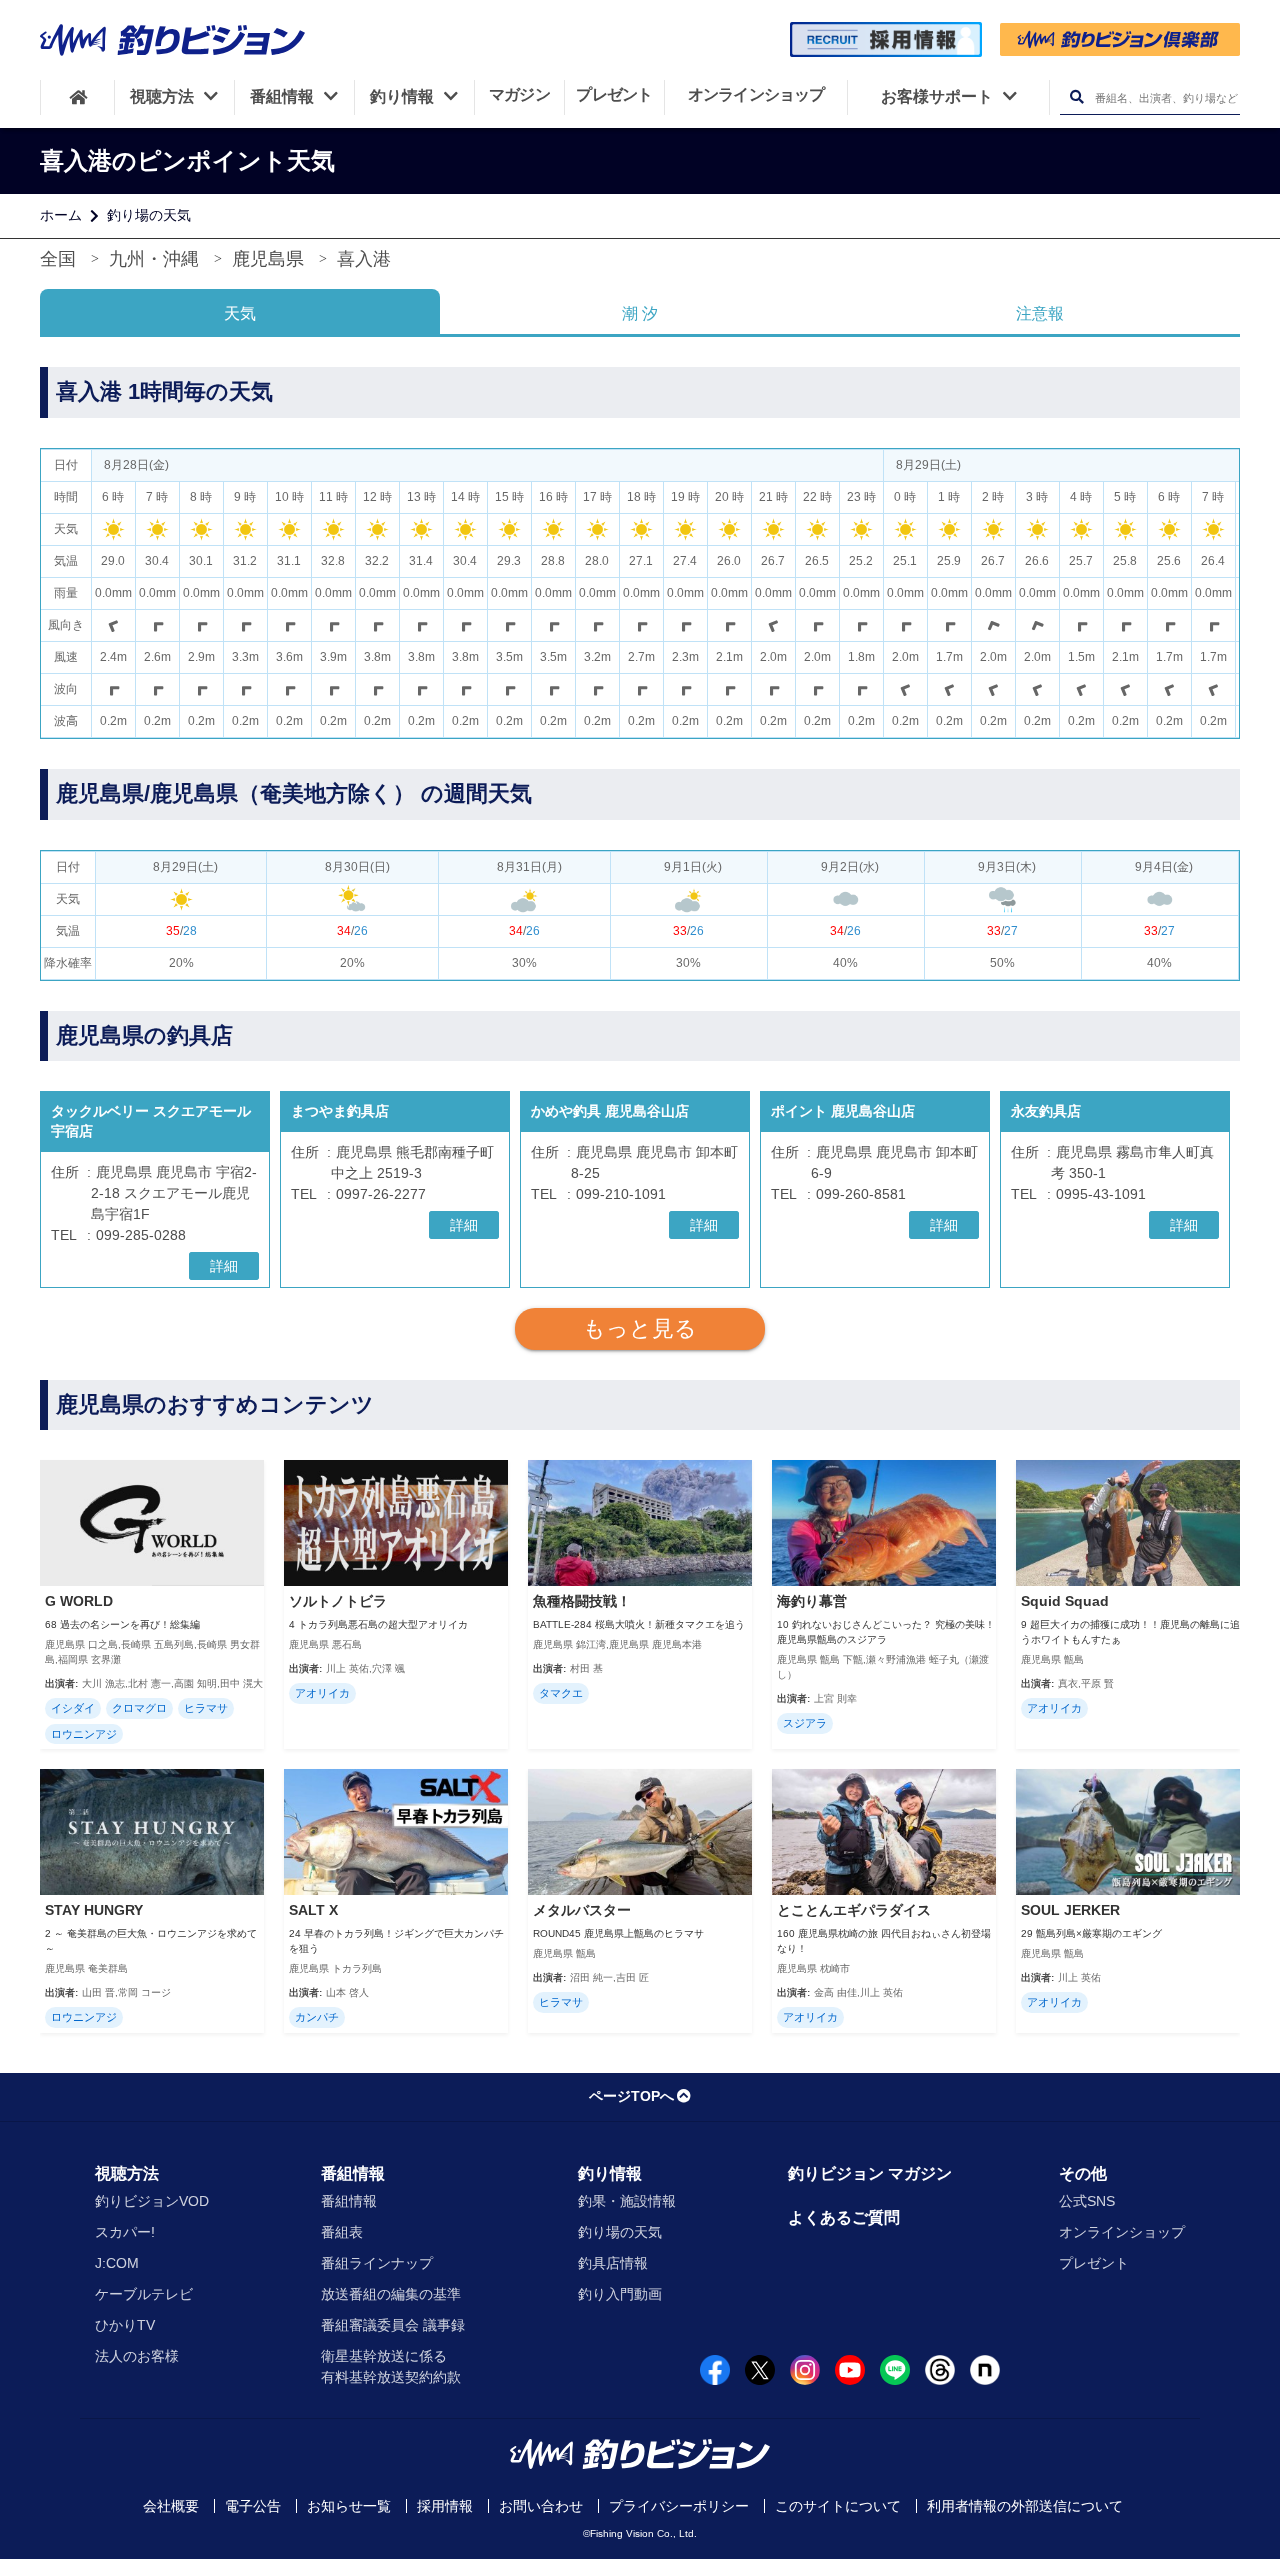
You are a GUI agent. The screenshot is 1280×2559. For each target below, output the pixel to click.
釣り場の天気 (149, 215)
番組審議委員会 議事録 (393, 2325)
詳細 (224, 1266)
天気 (240, 313)
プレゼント (1094, 2263)
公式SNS (1087, 2201)
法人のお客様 (137, 2356)
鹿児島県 (268, 259)
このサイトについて (838, 2506)
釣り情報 (610, 2173)
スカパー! (125, 2232)
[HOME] (77, 97)
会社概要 (171, 2506)
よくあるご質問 (844, 2217)
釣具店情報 (613, 2263)
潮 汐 (640, 313)
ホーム (61, 215)
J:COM (117, 2263)
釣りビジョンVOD (152, 2201)
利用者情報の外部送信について (1025, 2506)
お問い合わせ (541, 2506)
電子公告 (253, 2506)
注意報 (1040, 313)
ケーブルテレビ (144, 2294)
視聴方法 (127, 2173)
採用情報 (445, 2506)
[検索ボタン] (1076, 97)
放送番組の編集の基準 (391, 2294)
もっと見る (640, 1328)
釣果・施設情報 (627, 2201)
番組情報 (353, 2173)
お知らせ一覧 (349, 2506)
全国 (58, 259)
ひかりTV (125, 2325)
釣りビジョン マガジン (870, 2173)
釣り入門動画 (620, 2294)
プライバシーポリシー (679, 2506)
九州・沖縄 (154, 259)
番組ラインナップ (377, 2263)
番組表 (342, 2232)
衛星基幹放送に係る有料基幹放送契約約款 (391, 2366)
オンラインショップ (1122, 2232)
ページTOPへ (631, 2096)
